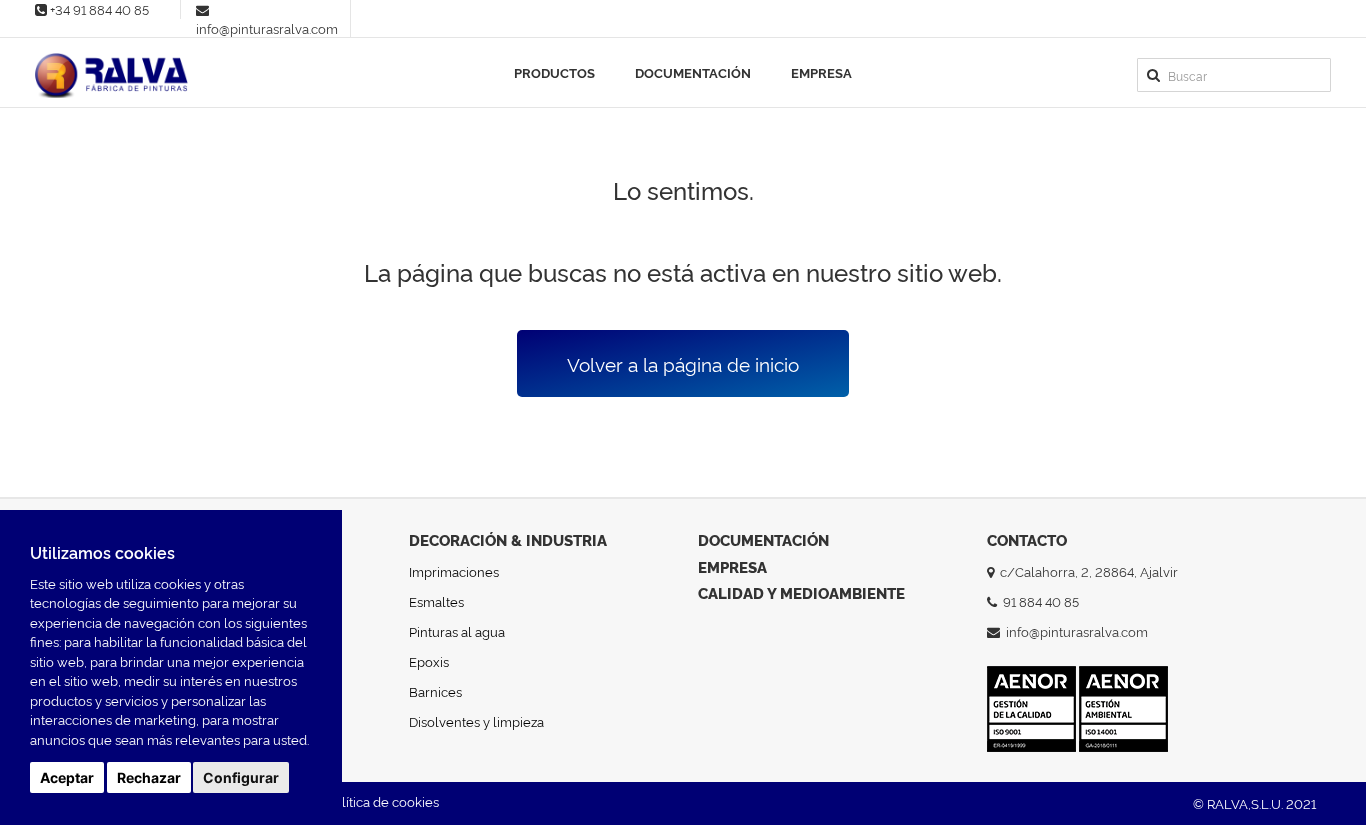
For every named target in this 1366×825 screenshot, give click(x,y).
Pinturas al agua (457, 631)
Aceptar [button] (67, 777)
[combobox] (1234, 75)
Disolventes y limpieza (476, 721)
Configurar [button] (241, 777)
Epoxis (429, 661)
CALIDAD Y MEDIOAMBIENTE (801, 592)
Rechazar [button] (149, 777)
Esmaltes (436, 601)
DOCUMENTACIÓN (763, 539)
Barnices (435, 691)
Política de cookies (382, 801)
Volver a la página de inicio (683, 363)
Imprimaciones (454, 571)
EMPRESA (732, 566)
